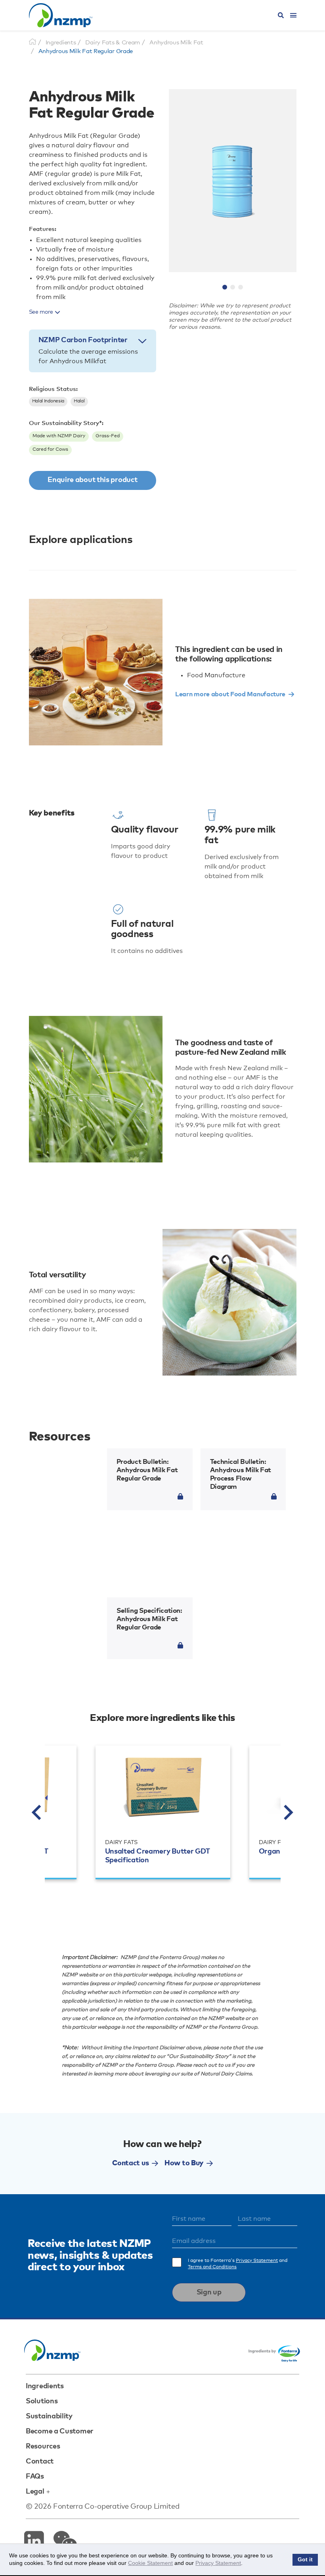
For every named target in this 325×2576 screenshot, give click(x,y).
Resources (43, 2446)
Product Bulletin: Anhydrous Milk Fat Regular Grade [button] (147, 1470)
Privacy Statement (257, 2261)
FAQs (35, 2477)
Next (289, 1812)
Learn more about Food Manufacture (230, 694)
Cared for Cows (50, 450)
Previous (37, 1812)
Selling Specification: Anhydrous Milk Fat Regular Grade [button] (149, 1619)
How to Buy (184, 2163)
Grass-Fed (108, 436)
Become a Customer (60, 2431)
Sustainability (49, 2416)
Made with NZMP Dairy (59, 436)
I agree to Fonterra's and (238, 2264)
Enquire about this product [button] (92, 480)
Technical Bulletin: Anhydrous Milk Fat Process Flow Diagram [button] (241, 1475)
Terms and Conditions (212, 2267)
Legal (35, 2492)
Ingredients (45, 2386)
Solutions (42, 2401)
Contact (40, 2462)
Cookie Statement (150, 2563)
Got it (305, 2560)
